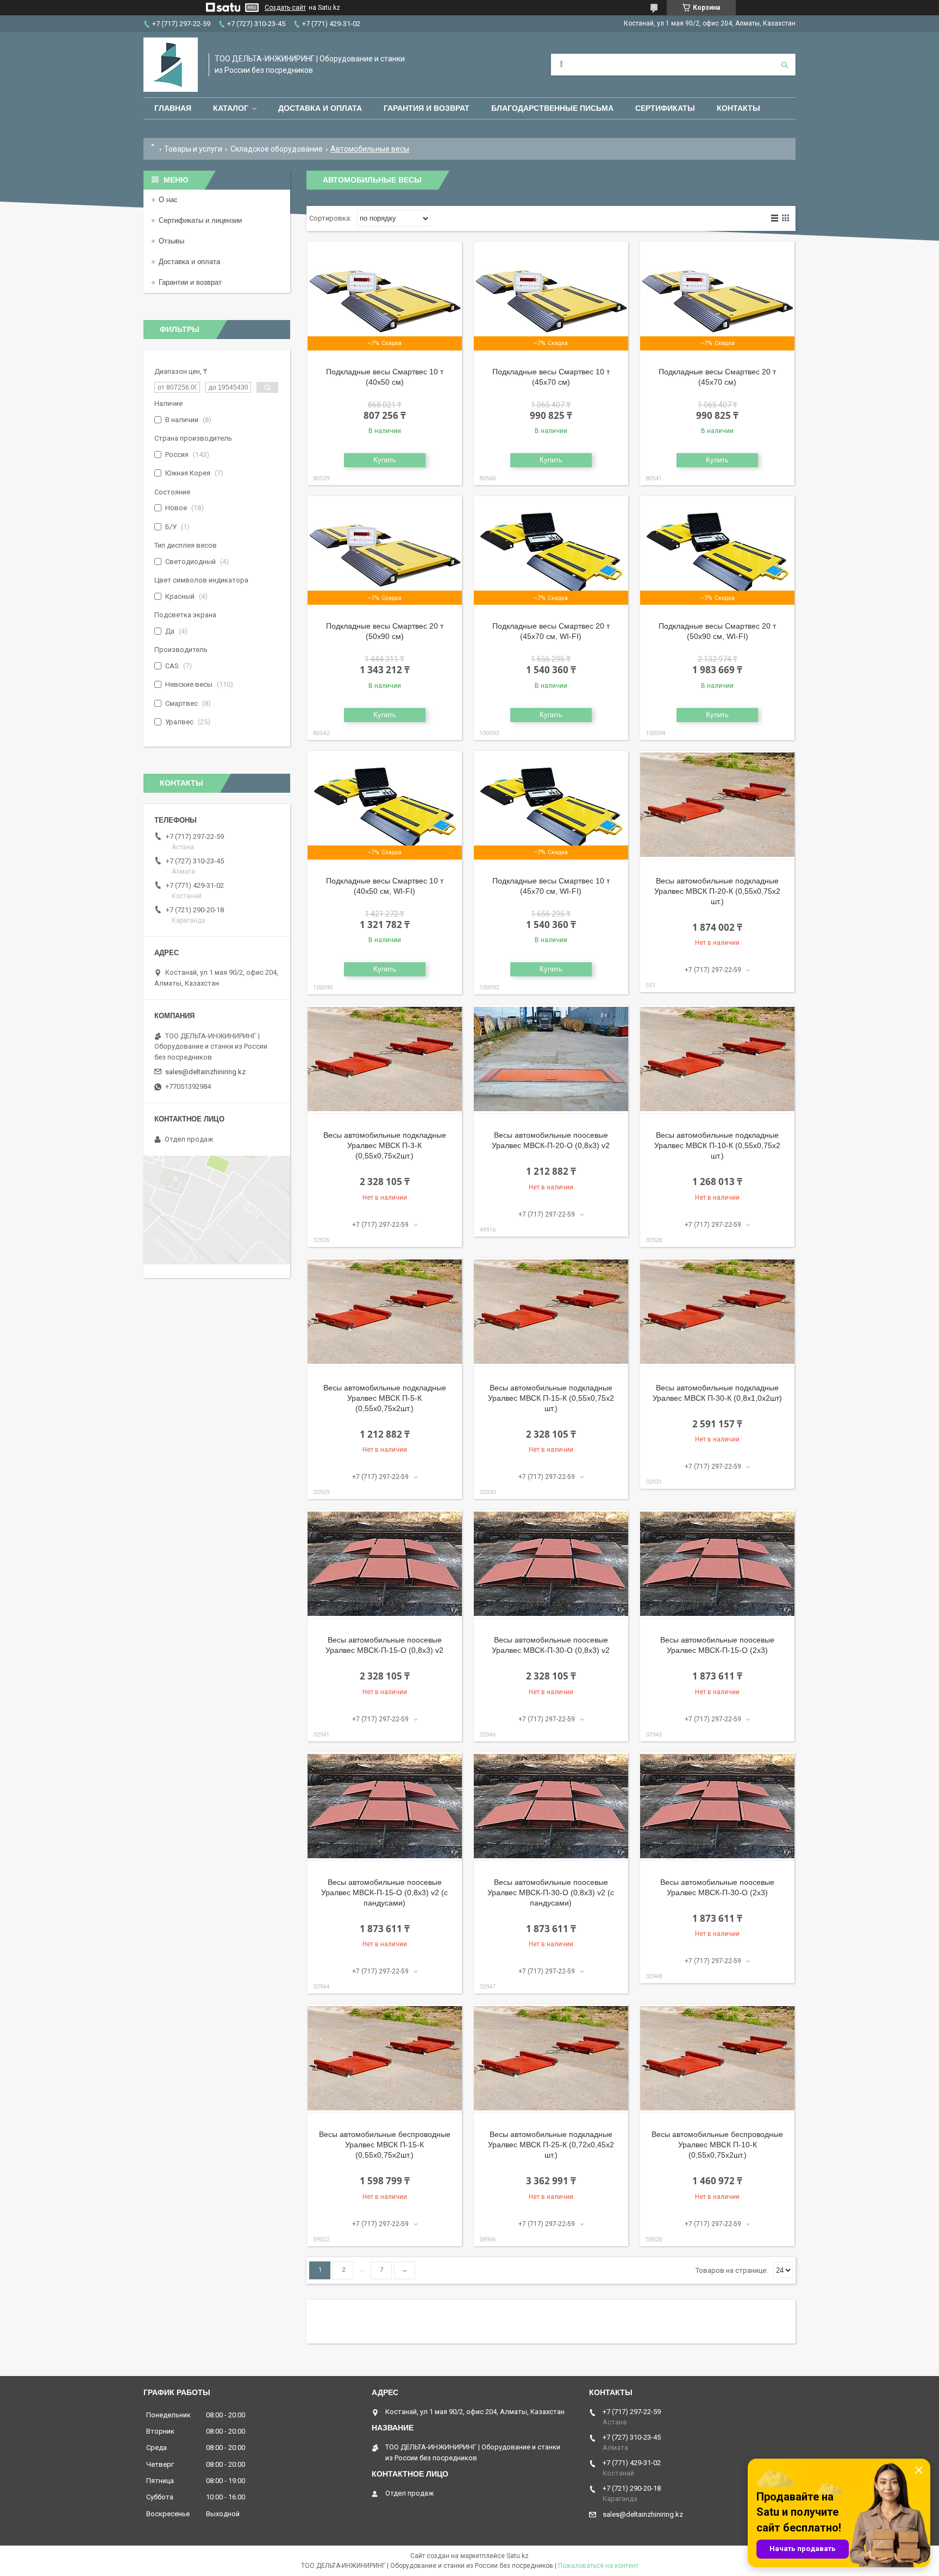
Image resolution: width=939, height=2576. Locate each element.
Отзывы (171, 241)
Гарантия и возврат (427, 108)
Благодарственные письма (552, 108)
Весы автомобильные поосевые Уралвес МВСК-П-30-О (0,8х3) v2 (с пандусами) (551, 1892)
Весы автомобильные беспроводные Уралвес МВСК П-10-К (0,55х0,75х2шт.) (717, 2145)
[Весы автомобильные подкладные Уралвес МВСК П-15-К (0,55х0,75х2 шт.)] (551, 1312)
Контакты (738, 108)
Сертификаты (665, 108)
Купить (385, 460)
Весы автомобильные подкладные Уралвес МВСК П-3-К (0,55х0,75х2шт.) (385, 1145)
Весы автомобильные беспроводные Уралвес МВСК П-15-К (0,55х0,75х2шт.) (385, 2145)
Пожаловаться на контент (598, 2566)
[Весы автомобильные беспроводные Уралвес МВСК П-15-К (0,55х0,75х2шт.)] (385, 2059)
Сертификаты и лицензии (200, 220)
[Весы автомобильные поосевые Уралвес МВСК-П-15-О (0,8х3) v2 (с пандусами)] (385, 1807)
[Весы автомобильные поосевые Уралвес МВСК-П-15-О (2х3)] (717, 1564)
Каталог (231, 108)
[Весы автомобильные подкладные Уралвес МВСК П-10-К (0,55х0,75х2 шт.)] (717, 1060)
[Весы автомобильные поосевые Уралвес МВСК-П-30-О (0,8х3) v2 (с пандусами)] (551, 1807)
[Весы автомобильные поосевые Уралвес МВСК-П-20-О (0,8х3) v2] (551, 1060)
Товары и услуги (193, 149)
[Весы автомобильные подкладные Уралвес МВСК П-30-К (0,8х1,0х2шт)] (717, 1312)
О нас (168, 200)
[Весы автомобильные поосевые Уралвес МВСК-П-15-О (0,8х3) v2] (385, 1564)
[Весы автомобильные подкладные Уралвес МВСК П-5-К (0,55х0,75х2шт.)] (385, 1312)
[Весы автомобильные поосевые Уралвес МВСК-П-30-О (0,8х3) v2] (551, 1564)
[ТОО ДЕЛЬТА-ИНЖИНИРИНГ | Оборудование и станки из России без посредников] (171, 65)
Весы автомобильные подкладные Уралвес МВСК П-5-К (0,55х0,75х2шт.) (385, 1398)
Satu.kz (518, 2556)
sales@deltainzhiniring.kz (205, 1072)
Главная (173, 108)
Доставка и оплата (320, 108)
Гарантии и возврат (190, 282)
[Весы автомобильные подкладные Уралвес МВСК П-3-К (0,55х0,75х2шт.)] (385, 1060)
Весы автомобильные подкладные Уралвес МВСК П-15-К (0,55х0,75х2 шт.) (551, 1398)
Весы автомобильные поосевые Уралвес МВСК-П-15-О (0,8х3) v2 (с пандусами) (384, 1892)
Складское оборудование (277, 149)
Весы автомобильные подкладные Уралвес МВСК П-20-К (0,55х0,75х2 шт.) (717, 891)
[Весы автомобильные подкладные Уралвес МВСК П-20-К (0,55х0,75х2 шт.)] (717, 805)
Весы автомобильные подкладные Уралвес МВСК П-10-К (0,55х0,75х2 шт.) (717, 1145)
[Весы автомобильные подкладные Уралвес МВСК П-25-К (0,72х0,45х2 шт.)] (551, 2059)
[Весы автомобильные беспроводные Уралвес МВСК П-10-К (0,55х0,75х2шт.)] (717, 2059)
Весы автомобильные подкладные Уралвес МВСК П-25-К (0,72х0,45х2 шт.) (551, 2145)
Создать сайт (285, 8)
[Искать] (785, 65)
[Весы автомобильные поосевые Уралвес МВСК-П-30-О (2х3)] (717, 1807)
